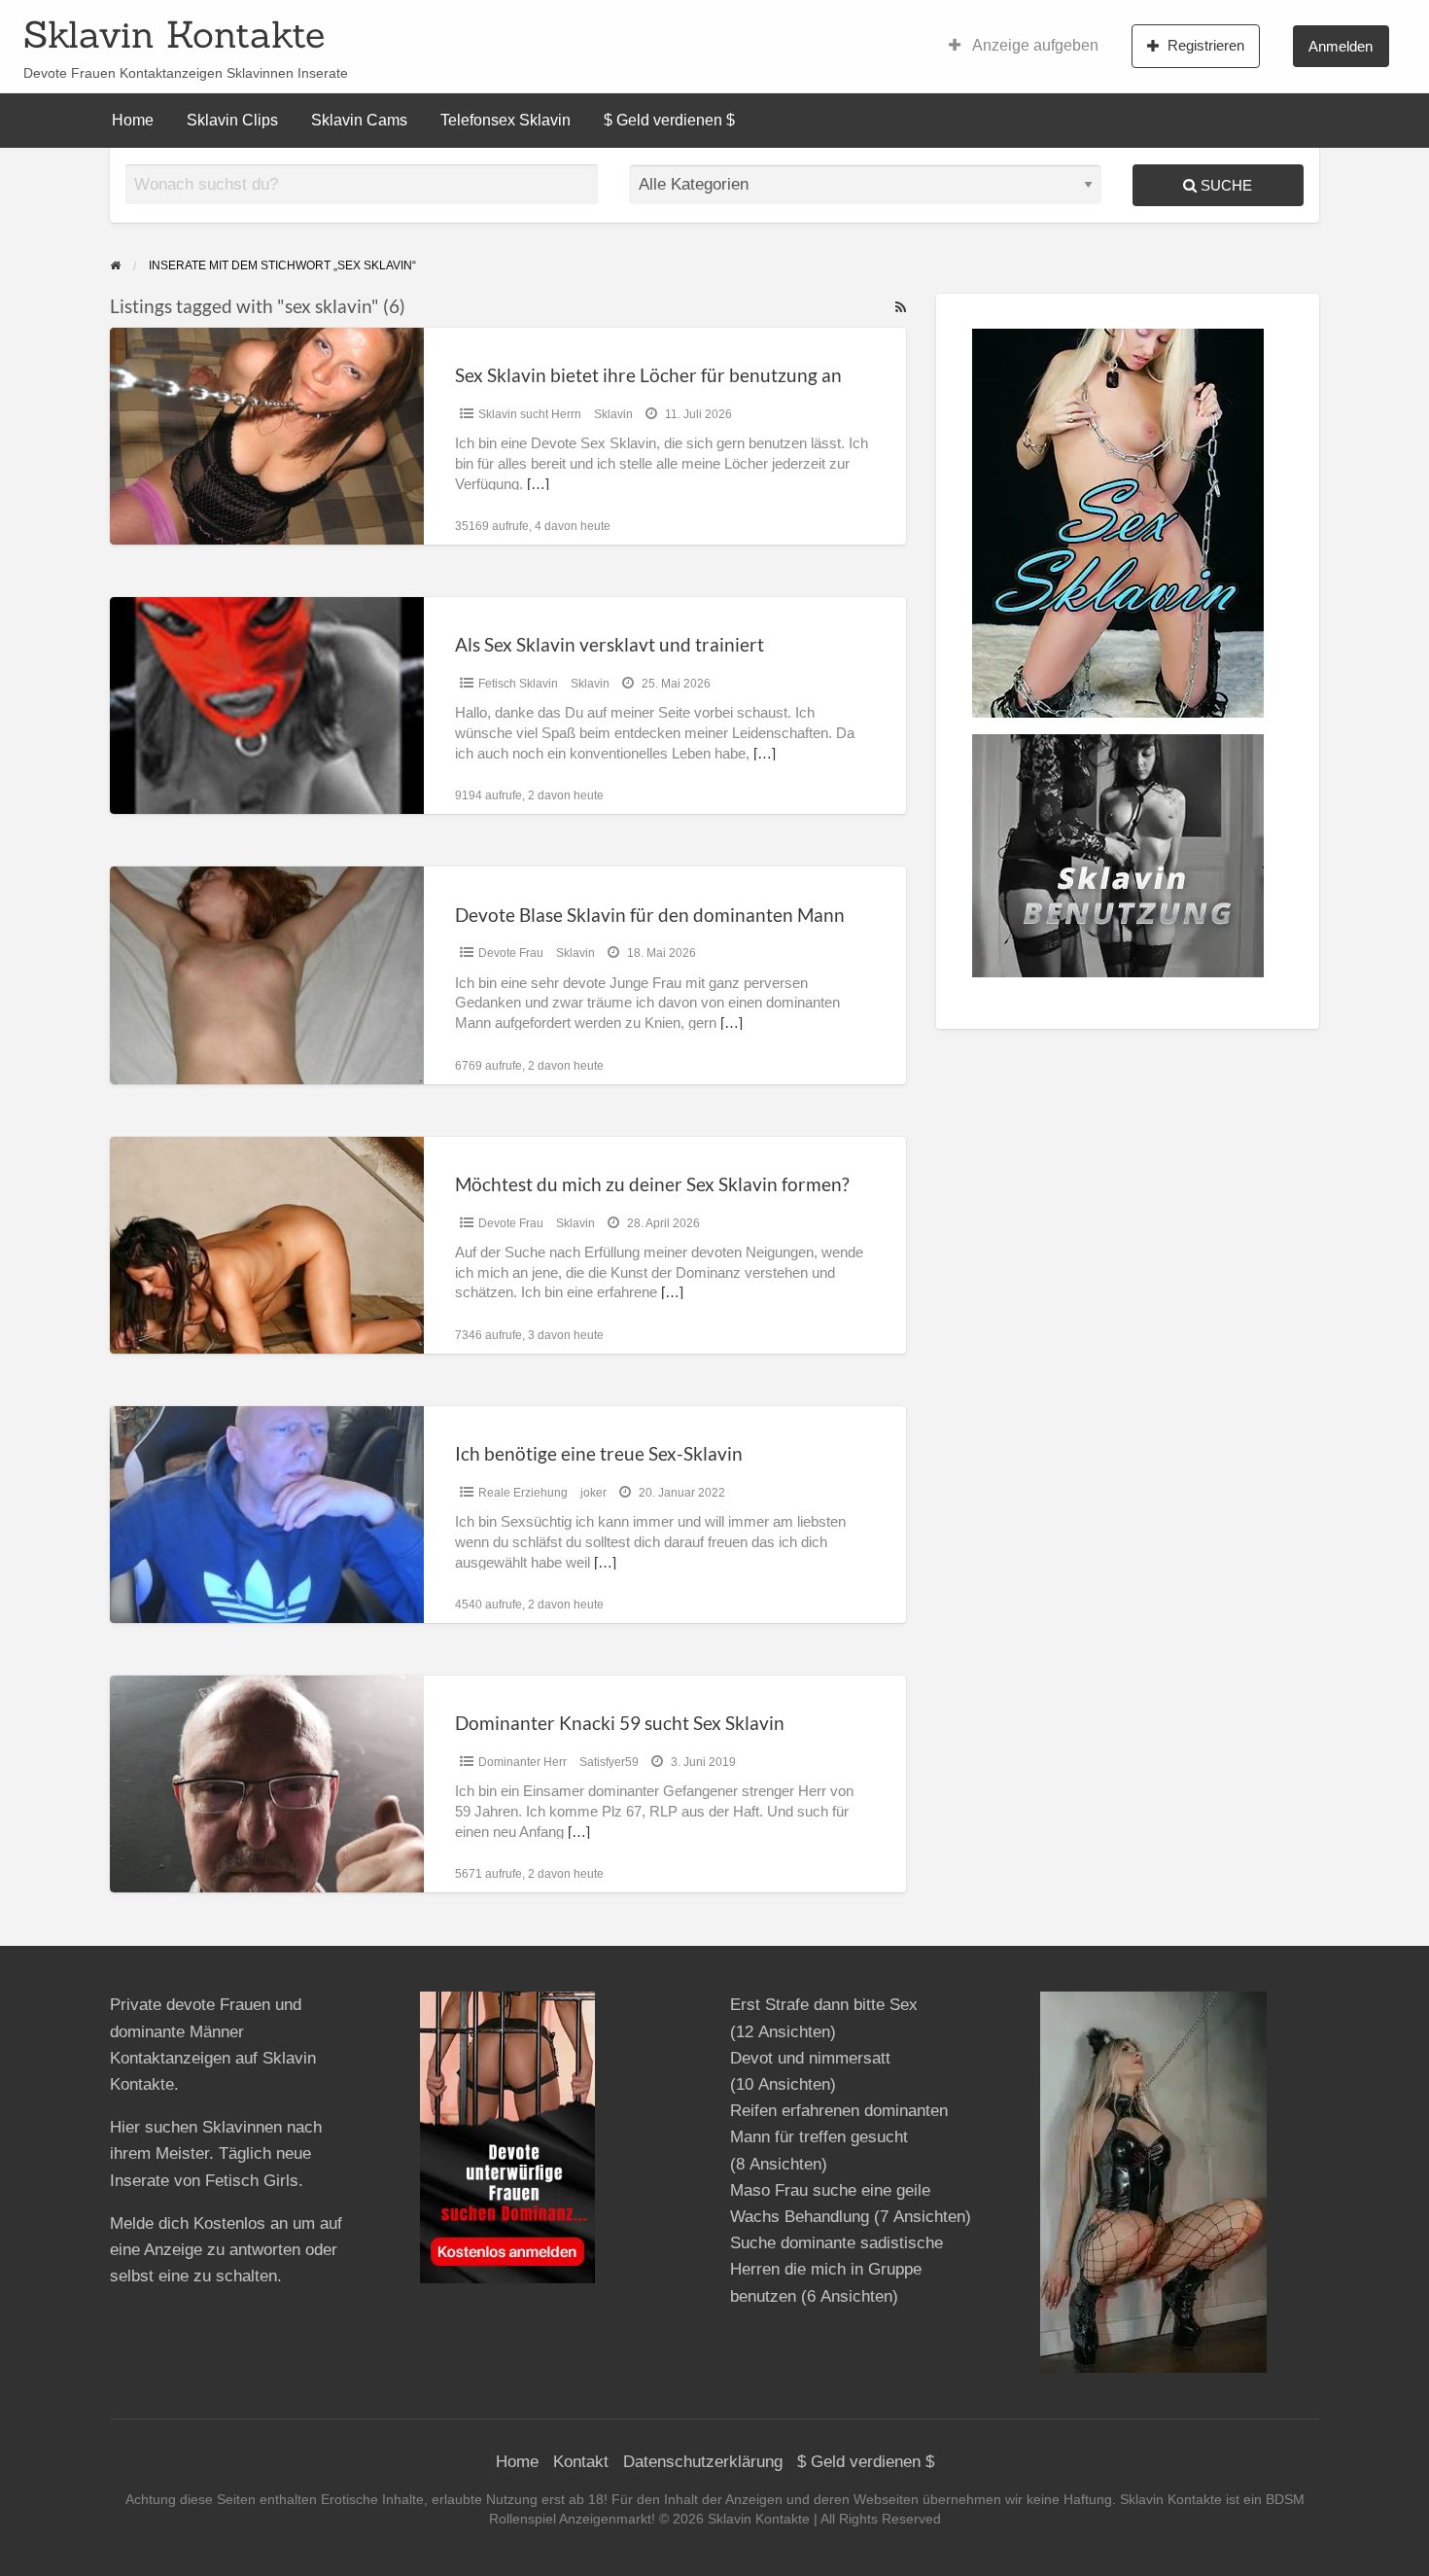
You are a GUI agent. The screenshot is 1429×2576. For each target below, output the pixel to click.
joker (593, 1493)
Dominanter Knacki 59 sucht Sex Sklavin (620, 1723)
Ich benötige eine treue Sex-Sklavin (599, 1453)
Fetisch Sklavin (518, 684)
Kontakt (581, 2462)
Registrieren (1206, 45)
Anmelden (1341, 46)
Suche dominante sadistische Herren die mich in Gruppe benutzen (836, 2269)
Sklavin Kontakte (174, 34)
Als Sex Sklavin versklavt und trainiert (610, 644)
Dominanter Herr (523, 1762)
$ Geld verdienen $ (669, 120)
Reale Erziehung (523, 1493)
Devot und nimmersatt (810, 2058)
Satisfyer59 (609, 1762)
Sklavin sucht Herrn (530, 414)
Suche (1224, 185)
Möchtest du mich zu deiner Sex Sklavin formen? (652, 1184)
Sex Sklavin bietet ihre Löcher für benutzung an (648, 375)
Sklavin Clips (232, 120)
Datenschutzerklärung (703, 2462)
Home (133, 120)
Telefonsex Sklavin (505, 120)
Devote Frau (511, 953)
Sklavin (613, 414)
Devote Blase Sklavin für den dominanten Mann (650, 915)
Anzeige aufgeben (1034, 45)
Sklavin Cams (359, 120)
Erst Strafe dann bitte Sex (824, 2005)
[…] (538, 484)
